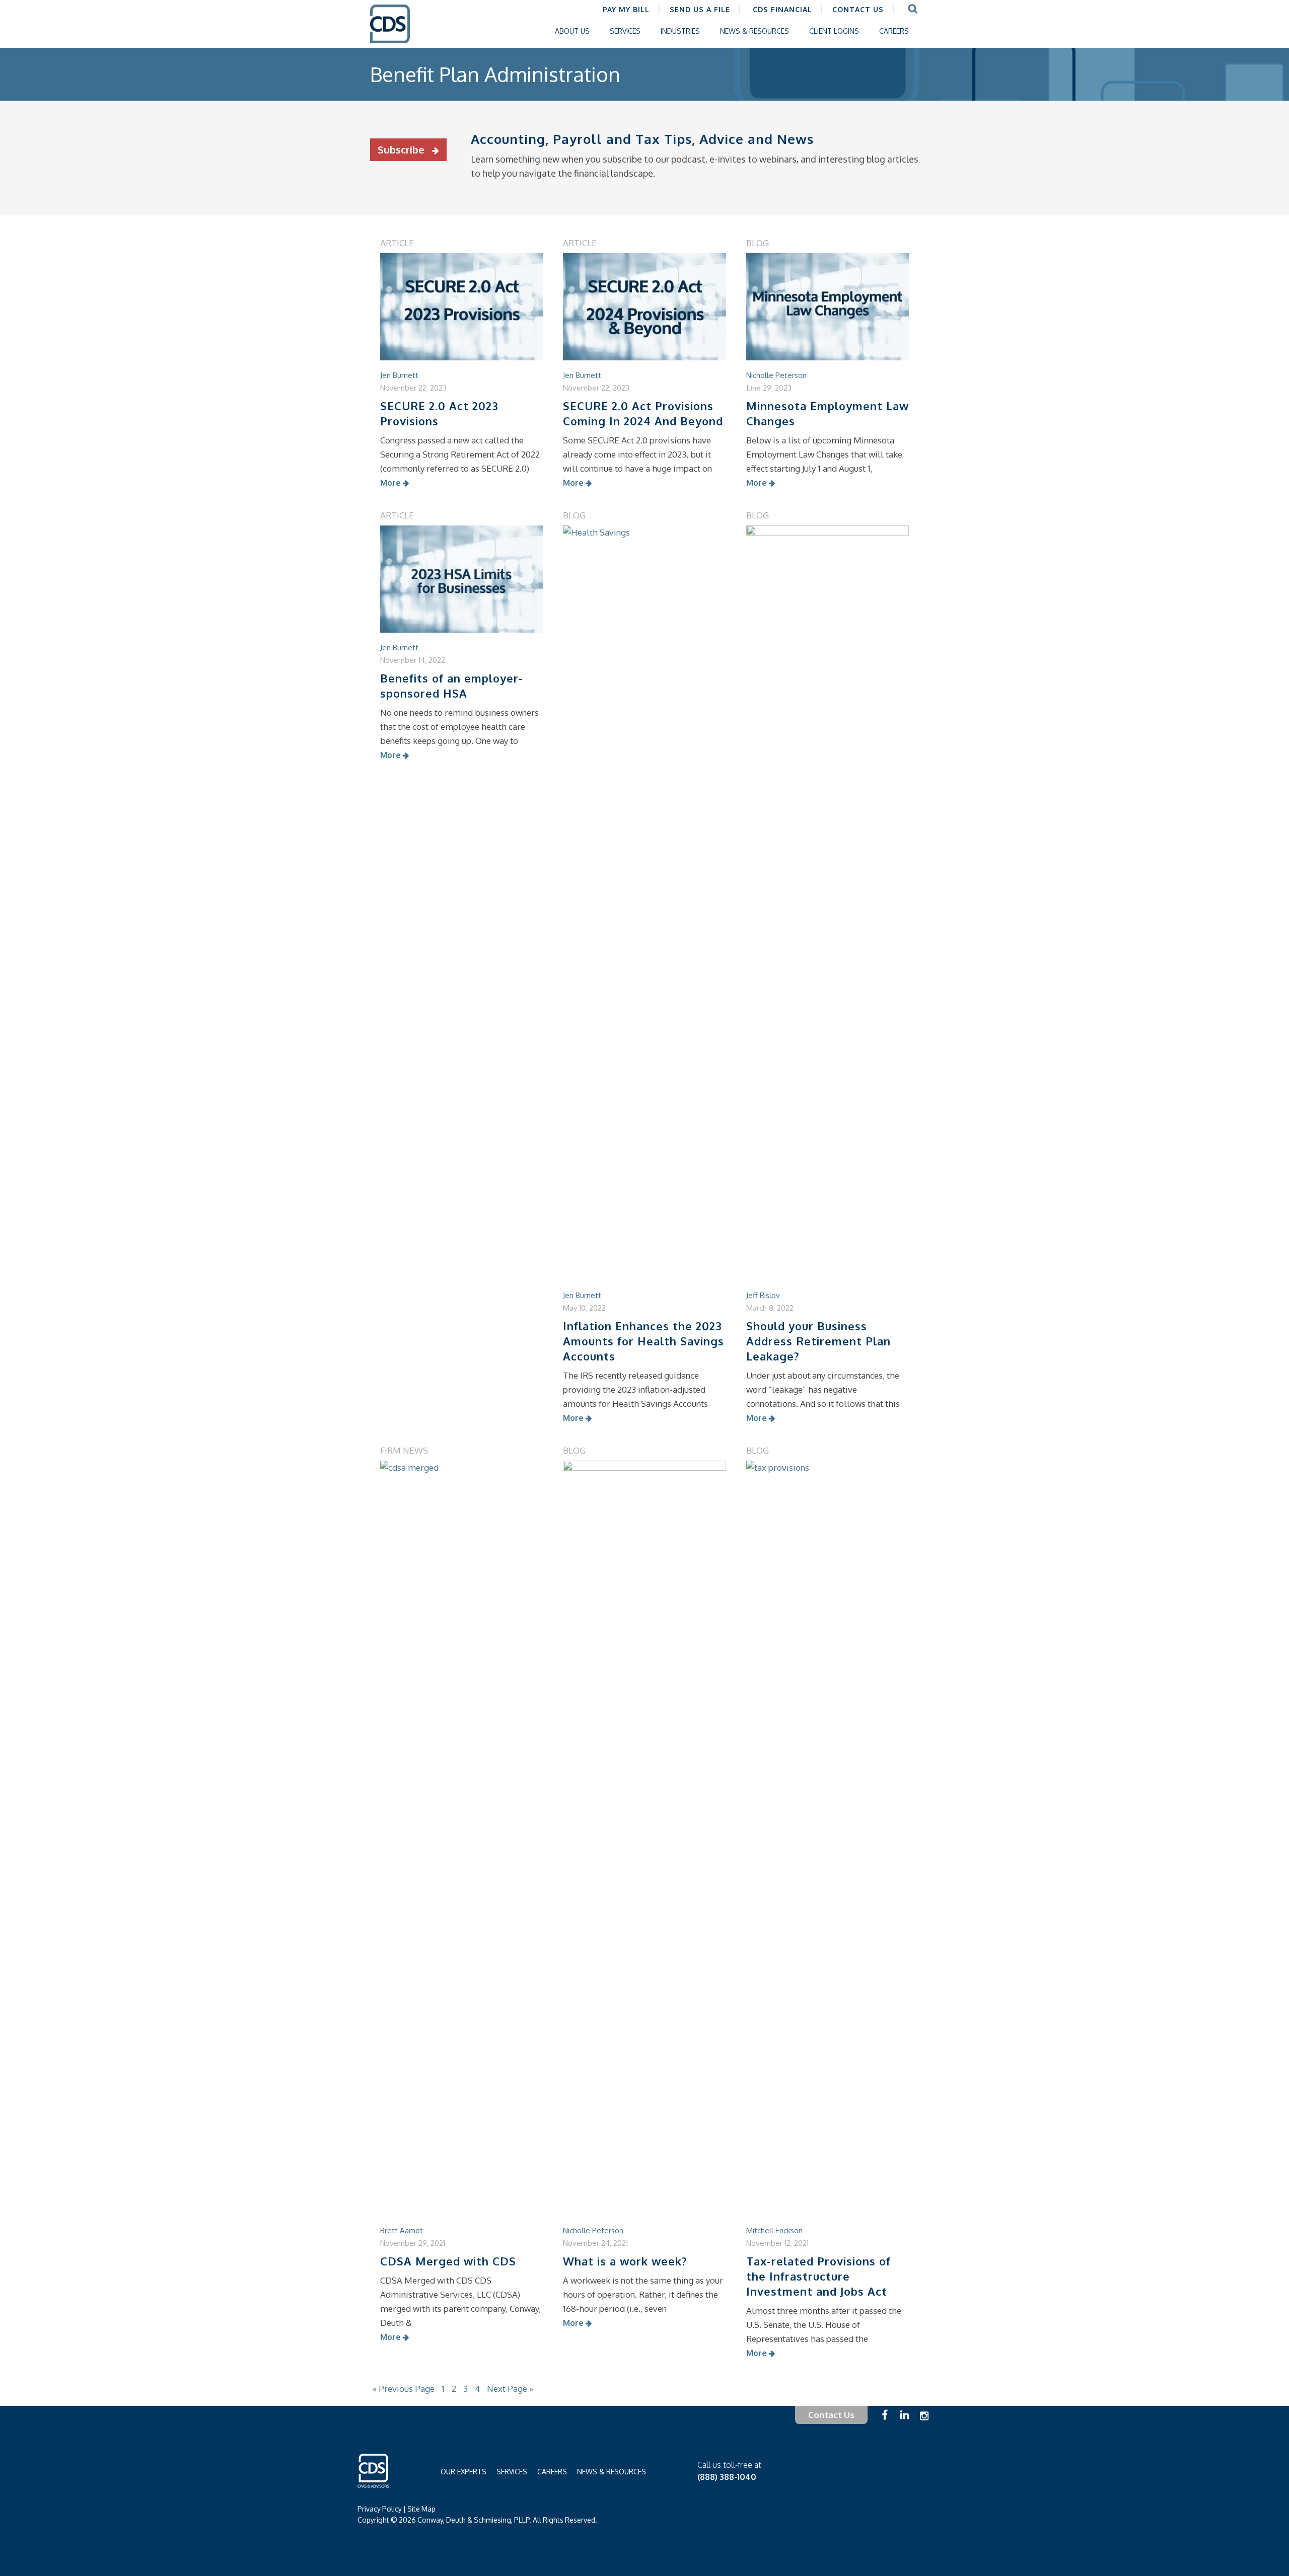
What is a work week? (625, 2261)
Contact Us (831, 2415)
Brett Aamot (402, 2230)
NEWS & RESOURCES (612, 2472)
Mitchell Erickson (774, 2230)
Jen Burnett (399, 375)
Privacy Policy (380, 2509)
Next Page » (510, 2389)
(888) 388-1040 (727, 2477)
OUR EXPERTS (463, 2472)
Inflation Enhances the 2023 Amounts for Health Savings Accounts (643, 1341)
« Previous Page (404, 2389)
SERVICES (512, 2472)
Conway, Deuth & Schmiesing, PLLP (398, 31)
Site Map (421, 2509)
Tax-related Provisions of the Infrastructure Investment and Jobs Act (818, 2276)
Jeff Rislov (763, 1295)
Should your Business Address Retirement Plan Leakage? (818, 1341)
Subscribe (402, 149)
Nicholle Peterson (776, 375)
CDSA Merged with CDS (448, 2261)
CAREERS (552, 2472)
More (390, 483)
